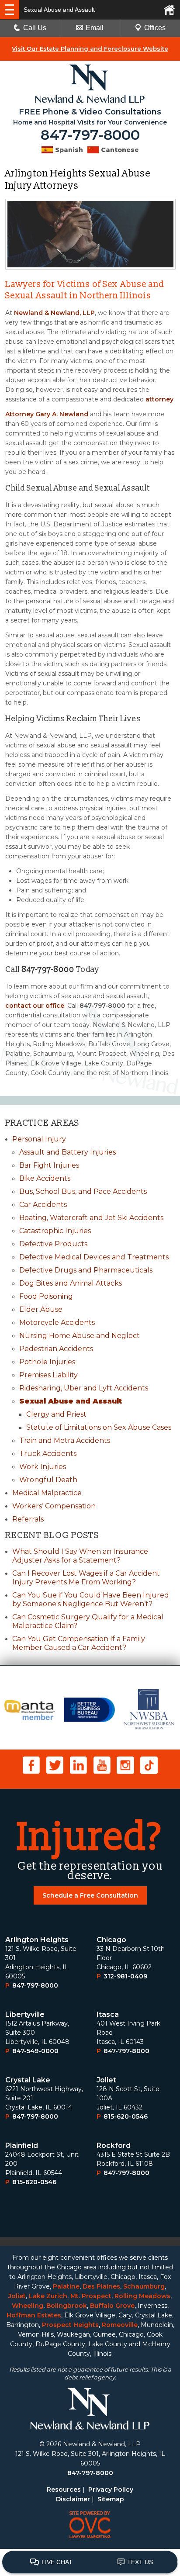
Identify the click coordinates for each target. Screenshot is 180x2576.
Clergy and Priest (56, 1414)
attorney (159, 399)
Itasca (108, 2014)
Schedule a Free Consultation (90, 1895)
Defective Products (53, 1244)
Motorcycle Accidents (57, 1323)
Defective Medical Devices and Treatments (94, 1257)
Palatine (66, 2286)
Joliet (106, 2080)
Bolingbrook (67, 2306)
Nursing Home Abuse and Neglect (80, 1336)
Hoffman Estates (34, 2315)
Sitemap (111, 2499)
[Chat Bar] (90, 2562)
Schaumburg (144, 2286)
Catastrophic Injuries (55, 1231)
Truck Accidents (48, 1454)
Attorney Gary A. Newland (47, 414)
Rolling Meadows (142, 2296)
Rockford (114, 2146)
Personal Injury (39, 1139)
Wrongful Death (48, 1480)
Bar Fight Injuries (49, 1165)
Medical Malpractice (47, 1493)
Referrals (28, 1519)
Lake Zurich (48, 2296)
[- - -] (10, 10)
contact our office (35, 1006)
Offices (155, 28)
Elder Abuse (41, 1309)
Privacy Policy (111, 2490)
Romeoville (120, 2325)
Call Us (35, 28)
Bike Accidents (45, 1178)
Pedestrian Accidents (56, 1349)
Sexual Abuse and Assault (71, 1401)
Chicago (111, 1940)
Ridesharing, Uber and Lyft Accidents (84, 1388)
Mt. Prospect (91, 2296)
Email (95, 28)
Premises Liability (48, 1375)
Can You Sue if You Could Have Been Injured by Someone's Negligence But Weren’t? (91, 1599)
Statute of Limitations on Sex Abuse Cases (99, 1427)
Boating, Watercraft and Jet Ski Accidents (91, 1218)
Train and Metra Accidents (65, 1440)
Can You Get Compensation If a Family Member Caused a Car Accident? (79, 1643)
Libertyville (25, 2014)
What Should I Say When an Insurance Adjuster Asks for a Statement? (80, 1556)
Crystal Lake (28, 2080)
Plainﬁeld (22, 2146)
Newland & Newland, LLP (54, 313)
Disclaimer (73, 2499)
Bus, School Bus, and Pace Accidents (83, 1191)
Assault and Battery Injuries (67, 1152)
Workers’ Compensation (54, 1506)
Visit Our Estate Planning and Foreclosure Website (90, 48)
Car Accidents (43, 1205)
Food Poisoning (46, 1296)
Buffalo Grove (112, 2306)
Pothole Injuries (47, 1362)
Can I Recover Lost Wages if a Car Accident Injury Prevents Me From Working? (86, 1578)
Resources (64, 2490)
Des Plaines (101, 2286)
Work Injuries (43, 1467)
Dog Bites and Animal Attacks (71, 1283)
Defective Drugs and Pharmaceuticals (86, 1270)
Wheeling (28, 2306)
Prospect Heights (70, 2325)
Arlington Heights (37, 1940)
